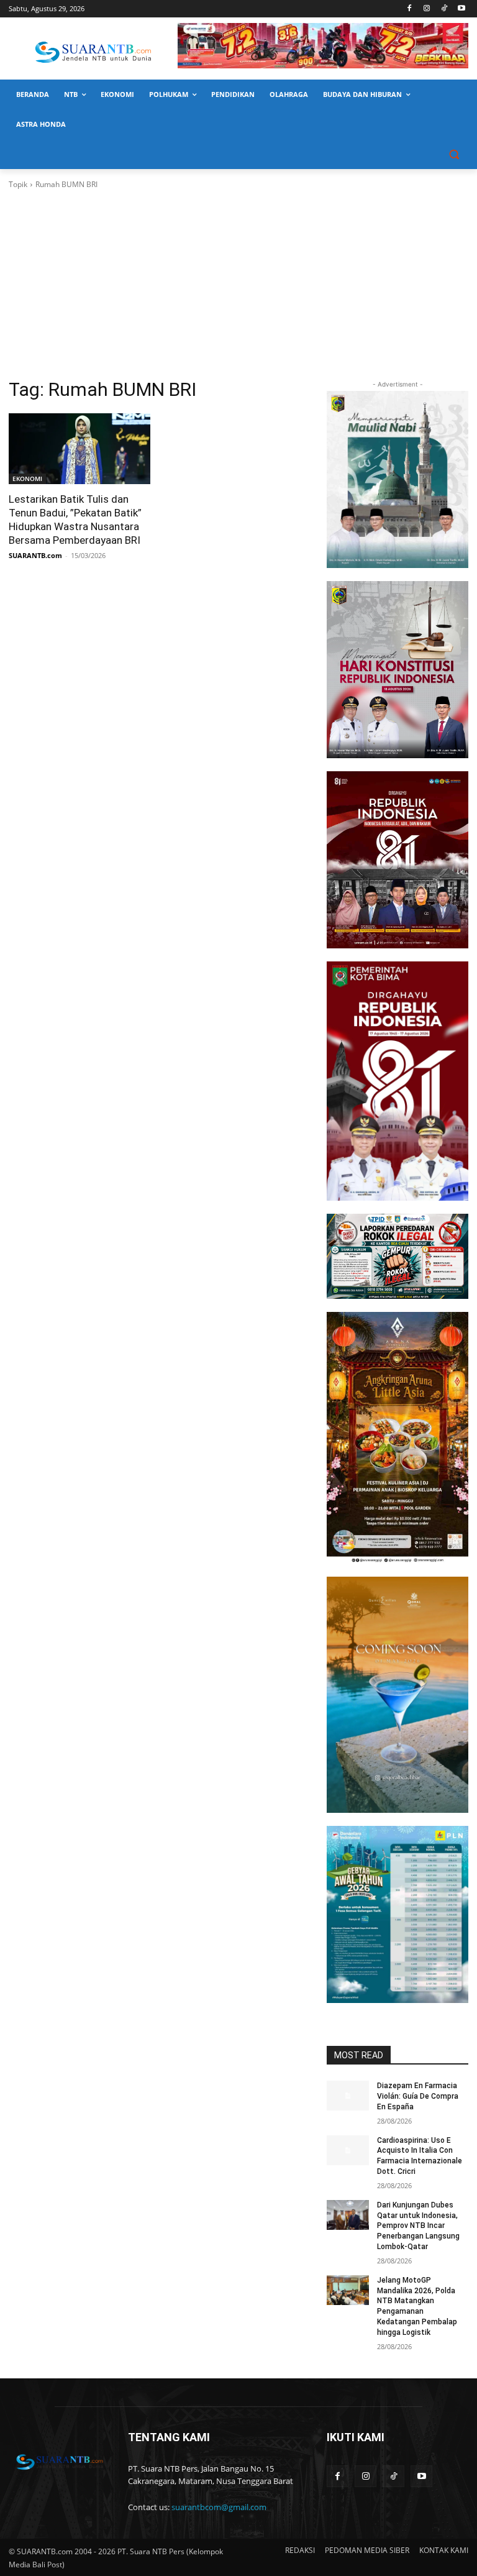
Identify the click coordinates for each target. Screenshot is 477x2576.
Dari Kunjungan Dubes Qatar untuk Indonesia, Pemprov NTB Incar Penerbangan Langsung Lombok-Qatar (418, 2226)
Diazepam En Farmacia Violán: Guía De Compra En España (418, 2096)
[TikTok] (444, 9)
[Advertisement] (238, 284)
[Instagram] (427, 9)
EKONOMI (27, 479)
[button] (454, 154)
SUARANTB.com (35, 555)
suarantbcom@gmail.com (219, 2507)
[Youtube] (461, 9)
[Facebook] (410, 9)
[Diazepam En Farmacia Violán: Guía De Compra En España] (348, 2096)
